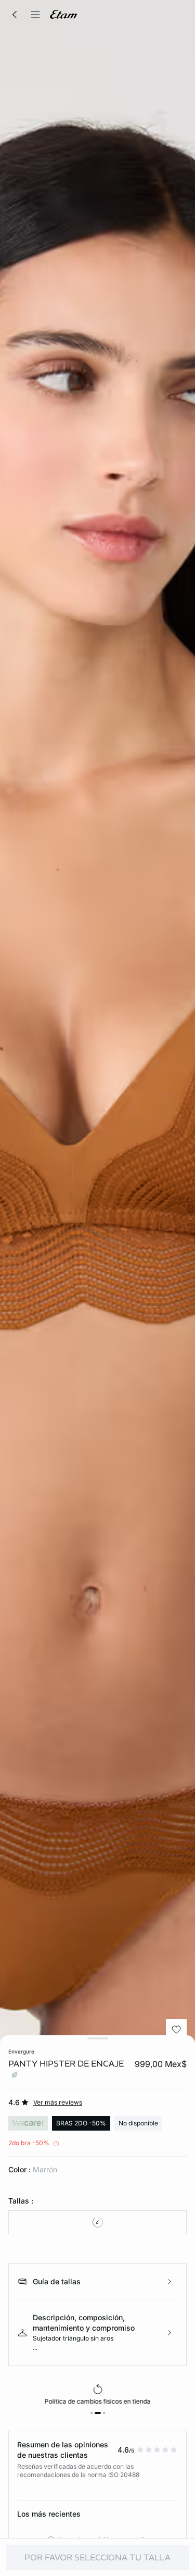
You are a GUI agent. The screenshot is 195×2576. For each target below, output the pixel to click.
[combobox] (97, 2222)
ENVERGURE (21, 2051)
